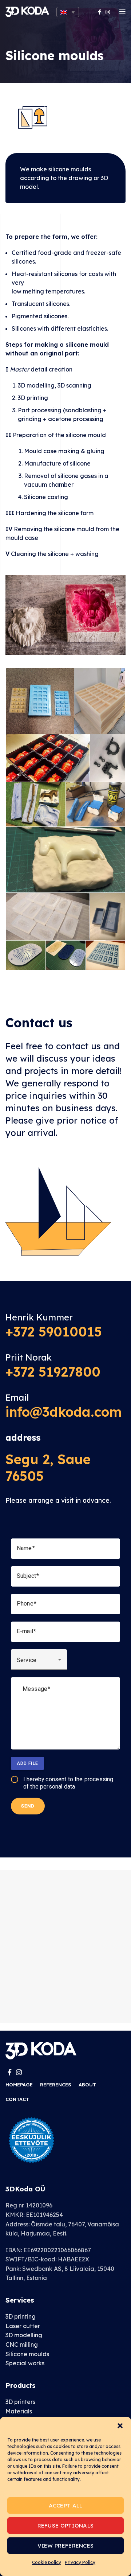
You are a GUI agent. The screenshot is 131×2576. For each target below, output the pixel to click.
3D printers (20, 2402)
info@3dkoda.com (63, 1412)
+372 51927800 (53, 1372)
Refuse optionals (66, 2526)
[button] (120, 2426)
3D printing (21, 2316)
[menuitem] (68, 12)
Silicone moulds (27, 2354)
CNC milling (22, 2345)
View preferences (66, 2546)
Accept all (66, 2505)
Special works (25, 2363)
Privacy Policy (80, 2562)
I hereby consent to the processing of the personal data (68, 1783)
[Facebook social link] (100, 12)
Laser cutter (23, 2326)
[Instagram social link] (108, 12)
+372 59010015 (54, 1332)
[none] (68, 12)
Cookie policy (47, 2562)
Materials (19, 2411)
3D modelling (24, 2335)
